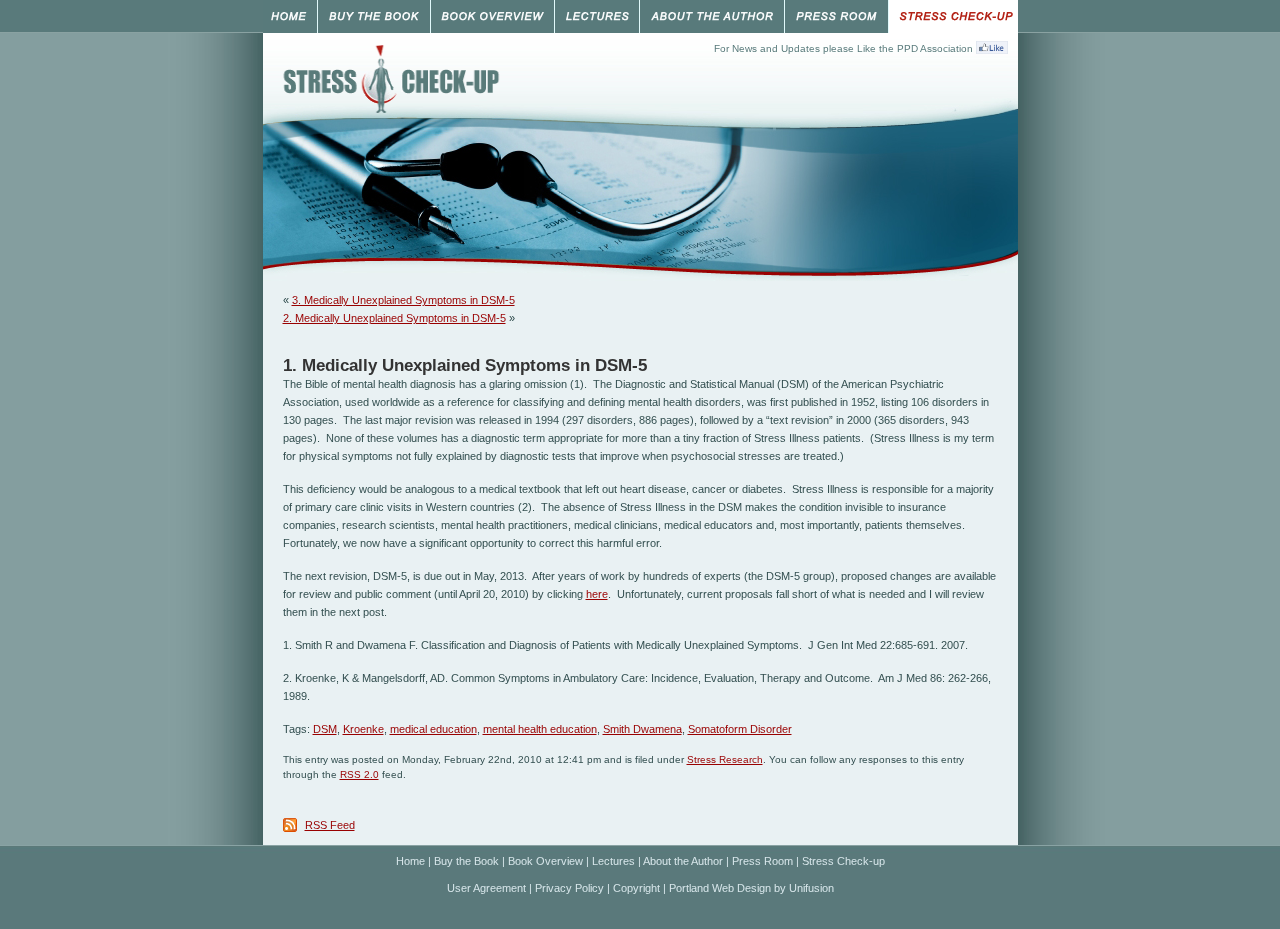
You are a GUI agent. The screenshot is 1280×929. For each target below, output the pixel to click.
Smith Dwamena (642, 729)
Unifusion (811, 888)
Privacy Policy (569, 888)
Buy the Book (466, 861)
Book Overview (545, 861)
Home (410, 861)
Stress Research (725, 759)
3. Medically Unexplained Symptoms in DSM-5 (403, 300)
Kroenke (363, 729)
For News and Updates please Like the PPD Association (843, 48)
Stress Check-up (843, 861)
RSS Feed (330, 825)
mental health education (540, 729)
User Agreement (486, 888)
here (597, 594)
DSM (325, 729)
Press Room (762, 861)
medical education (433, 729)
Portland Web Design (720, 888)
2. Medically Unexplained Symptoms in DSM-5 (394, 318)
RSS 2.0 (359, 774)
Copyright (636, 888)
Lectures (613, 861)
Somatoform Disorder (740, 729)
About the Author (683, 861)
